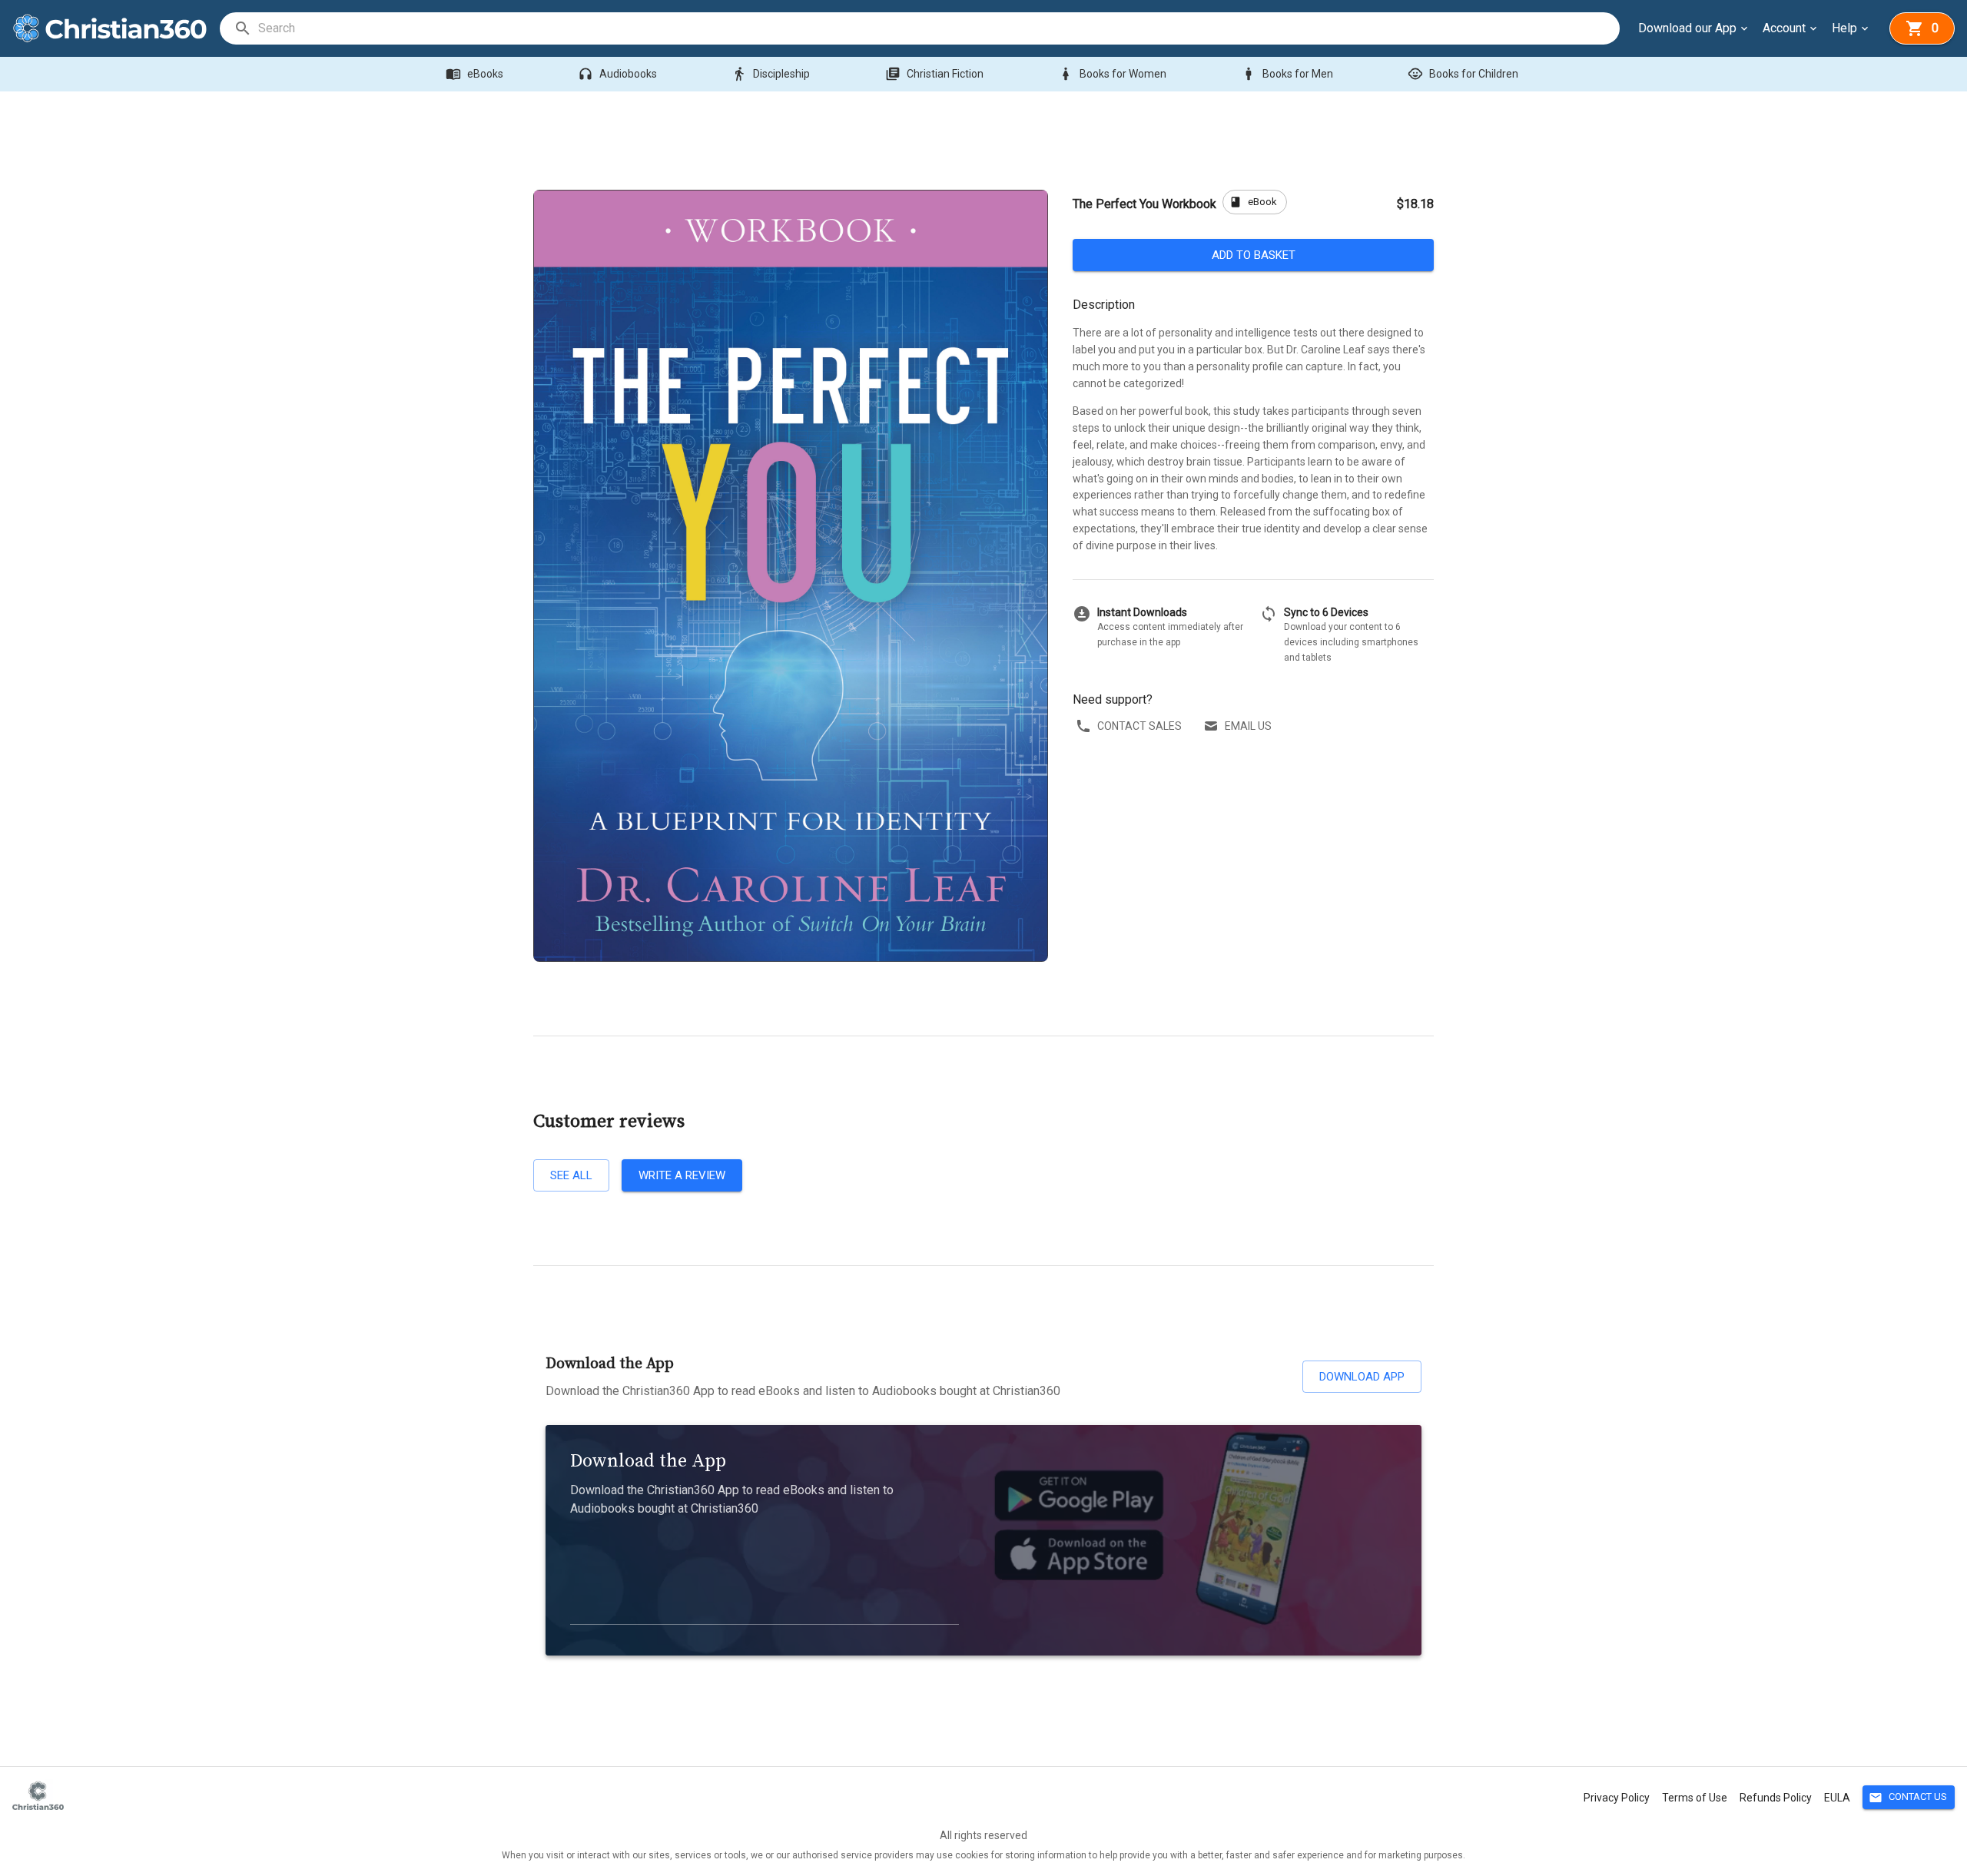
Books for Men (1287, 74)
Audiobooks (617, 74)
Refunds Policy (1776, 1798)
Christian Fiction (934, 74)
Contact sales (1139, 726)
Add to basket (1254, 255)
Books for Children (1463, 74)
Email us (1248, 726)
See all (571, 1175)
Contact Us (1908, 1798)
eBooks (474, 74)
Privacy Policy (1617, 1798)
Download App (1362, 1377)
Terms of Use (1695, 1798)
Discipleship (771, 74)
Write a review (682, 1175)
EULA (1837, 1798)
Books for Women (1112, 74)
